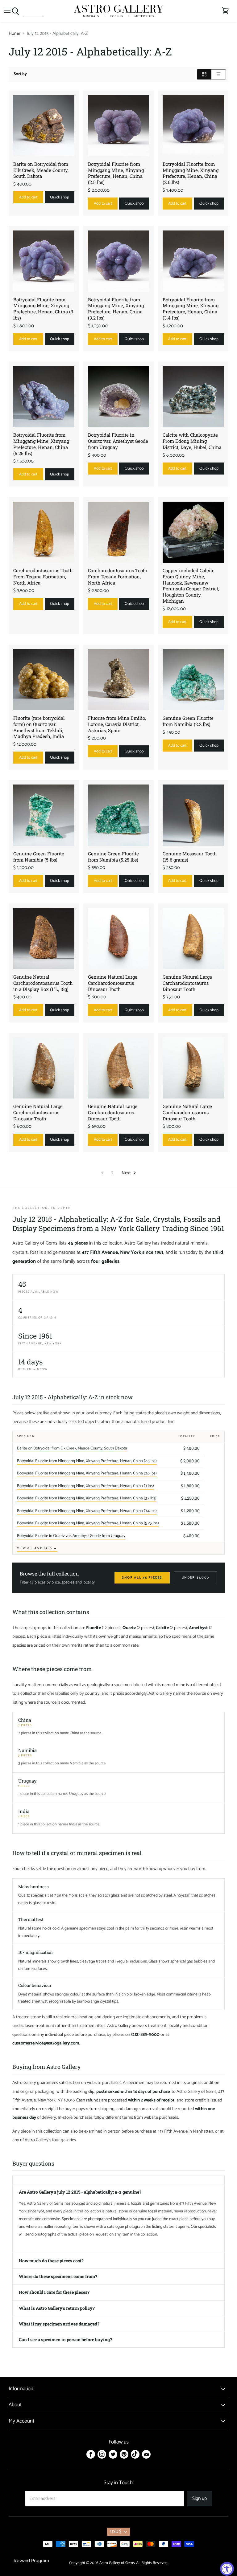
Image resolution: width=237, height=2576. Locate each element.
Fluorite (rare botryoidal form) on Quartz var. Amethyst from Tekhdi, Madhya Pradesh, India (39, 727)
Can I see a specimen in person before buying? (65, 2340)
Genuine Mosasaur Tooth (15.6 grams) (190, 857)
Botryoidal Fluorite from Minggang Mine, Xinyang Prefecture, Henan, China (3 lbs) (43, 309)
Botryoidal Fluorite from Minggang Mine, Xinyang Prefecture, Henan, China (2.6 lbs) (191, 173)
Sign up (200, 2499)
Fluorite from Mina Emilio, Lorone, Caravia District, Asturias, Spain (117, 724)
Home (14, 33)
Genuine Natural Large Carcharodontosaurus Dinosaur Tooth (113, 983)
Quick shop (60, 197)
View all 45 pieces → (37, 1548)
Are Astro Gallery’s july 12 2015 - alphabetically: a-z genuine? (80, 2192)
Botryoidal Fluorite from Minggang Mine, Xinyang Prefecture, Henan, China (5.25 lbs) (41, 444)
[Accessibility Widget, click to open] (227, 2569)
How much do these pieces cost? (51, 2261)
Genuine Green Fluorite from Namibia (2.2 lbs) (188, 721)
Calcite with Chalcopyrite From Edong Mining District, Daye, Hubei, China (192, 441)
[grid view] (204, 74)
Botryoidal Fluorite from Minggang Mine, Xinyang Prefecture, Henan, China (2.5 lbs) (116, 173)
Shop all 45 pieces (142, 1578)
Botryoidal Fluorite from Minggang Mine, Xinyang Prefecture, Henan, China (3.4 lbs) (191, 309)
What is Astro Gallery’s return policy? (57, 2308)
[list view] (219, 74)
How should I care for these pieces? (54, 2292)
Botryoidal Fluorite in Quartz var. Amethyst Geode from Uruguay (118, 441)
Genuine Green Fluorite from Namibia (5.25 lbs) (113, 857)
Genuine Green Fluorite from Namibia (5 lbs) (39, 857)
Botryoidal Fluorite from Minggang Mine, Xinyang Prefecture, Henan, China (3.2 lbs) (116, 309)
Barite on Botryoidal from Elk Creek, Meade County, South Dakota (41, 170)
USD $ (116, 2532)
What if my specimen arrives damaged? (59, 2324)
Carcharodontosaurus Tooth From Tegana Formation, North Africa (43, 576)
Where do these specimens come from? (58, 2276)
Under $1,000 (196, 1578)
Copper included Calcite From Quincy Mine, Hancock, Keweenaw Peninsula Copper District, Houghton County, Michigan (191, 585)
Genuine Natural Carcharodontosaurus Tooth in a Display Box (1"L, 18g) (43, 983)
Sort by (20, 74)
